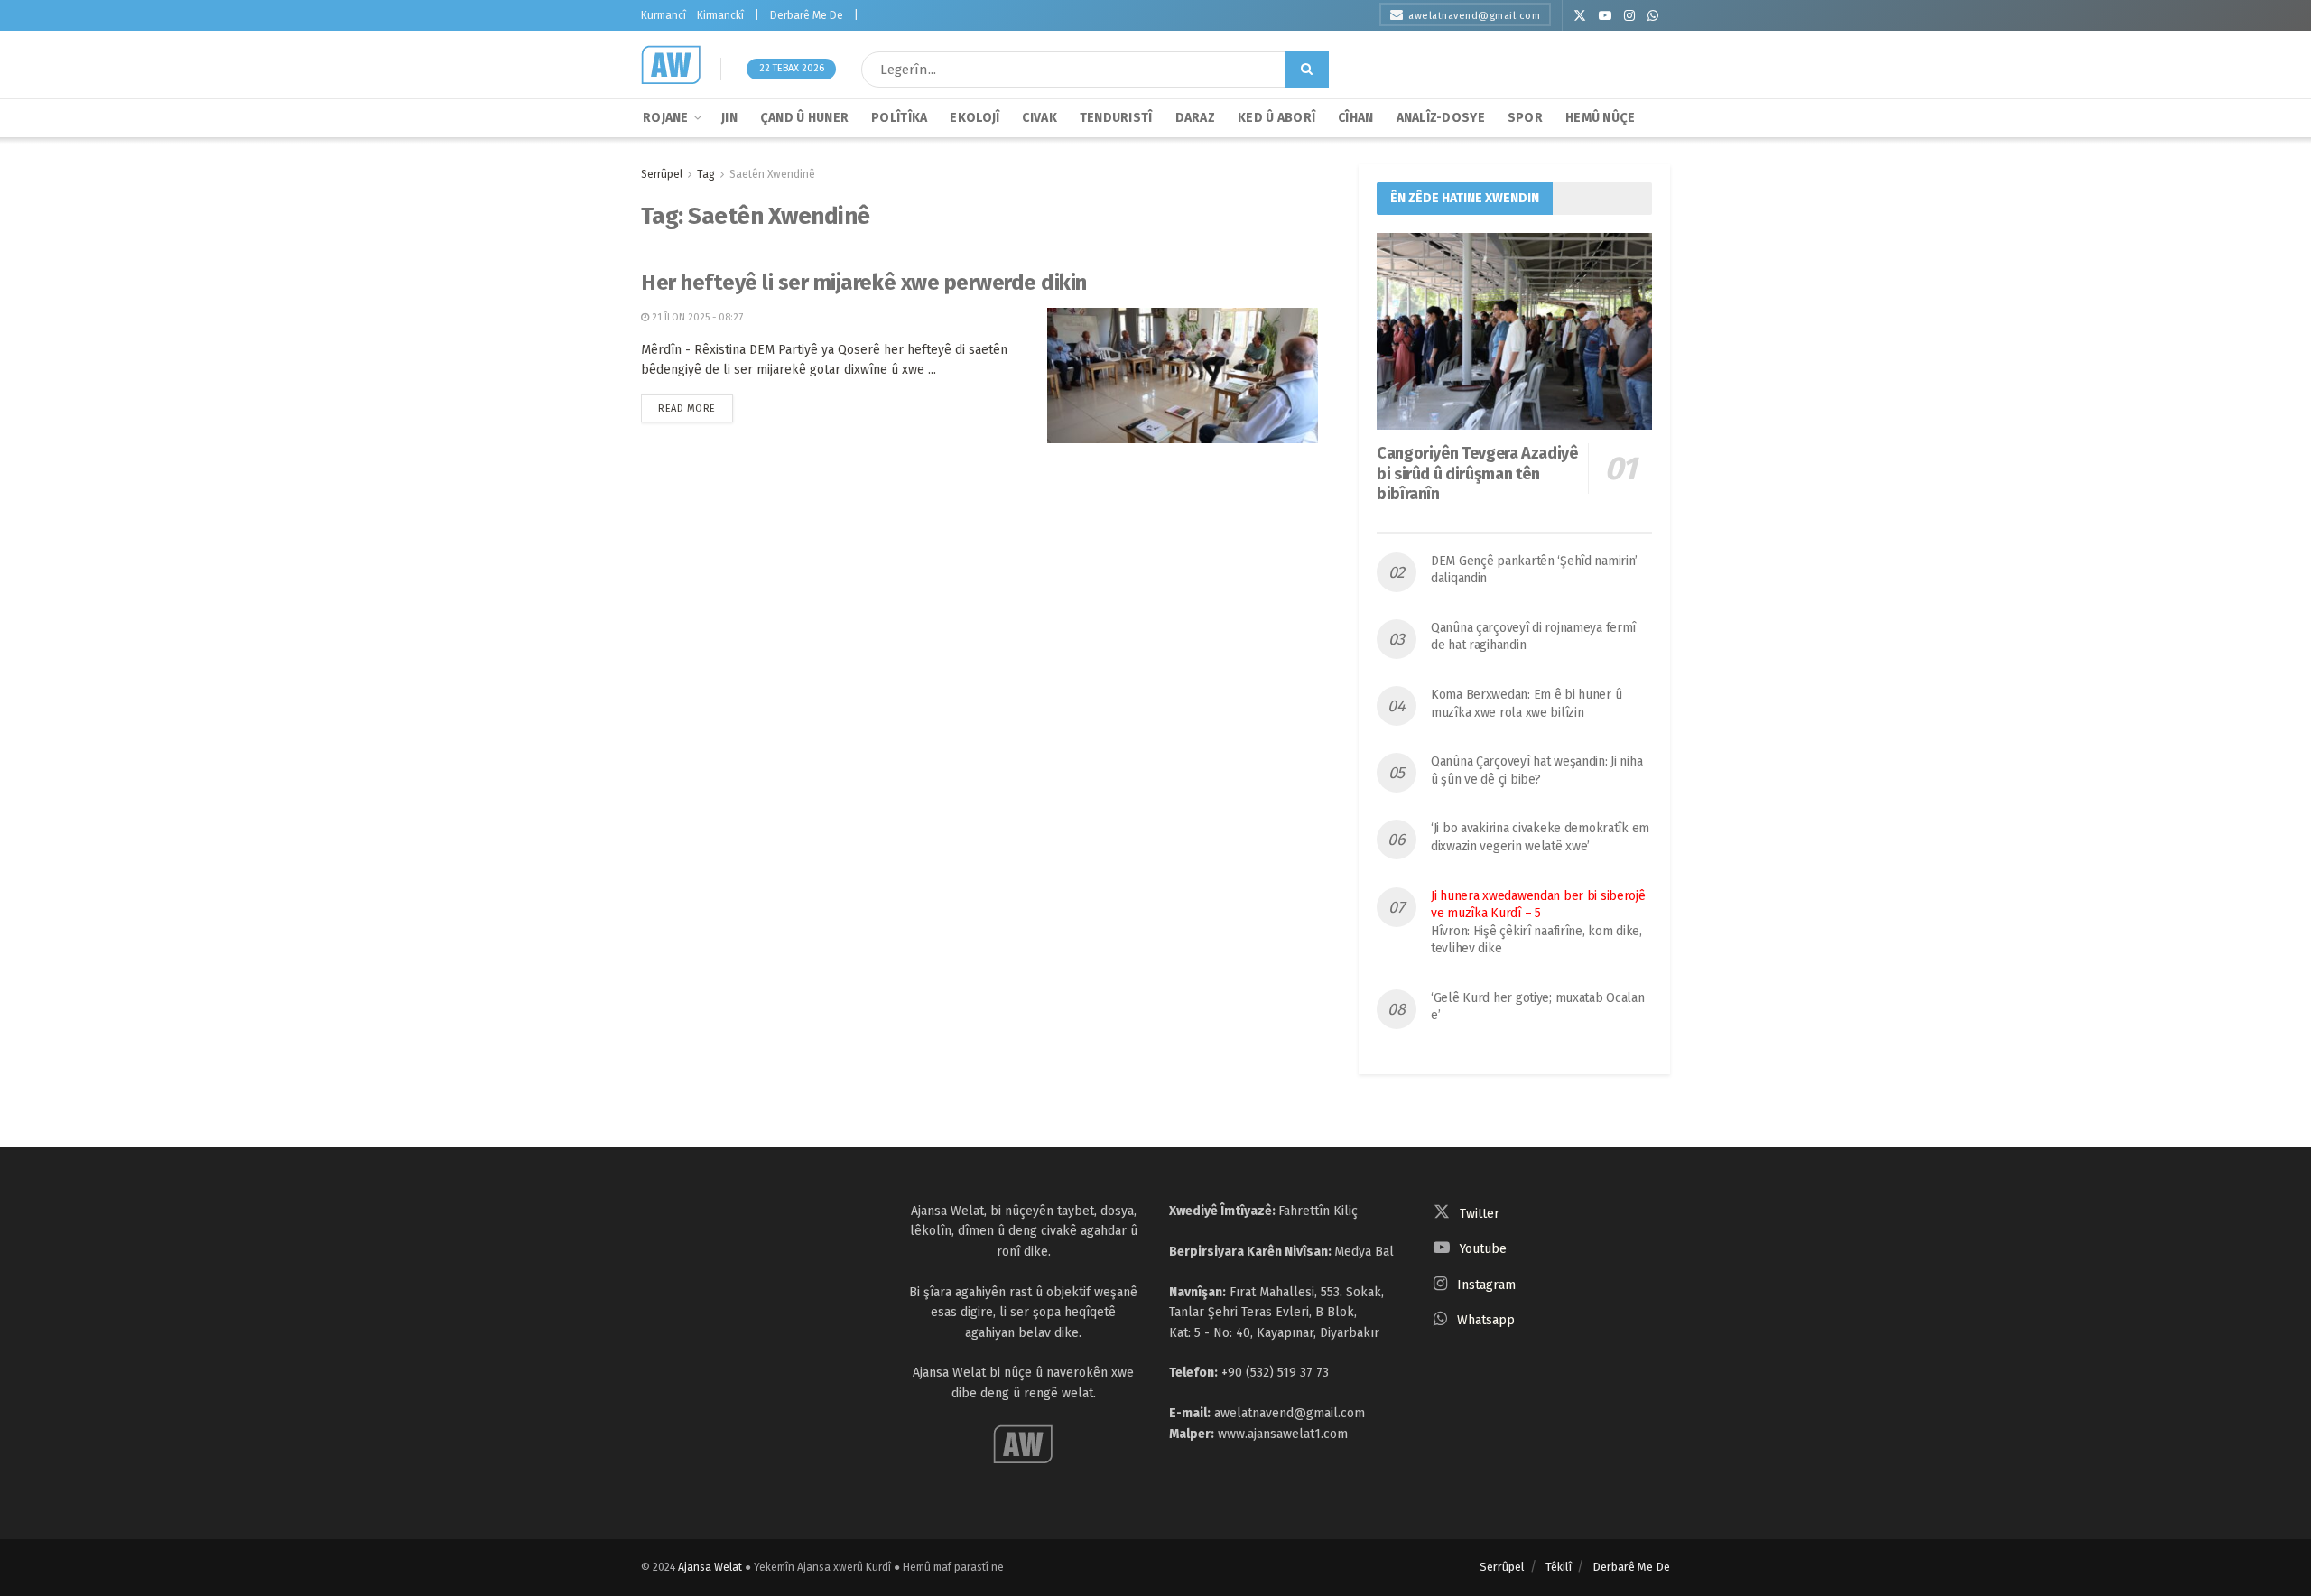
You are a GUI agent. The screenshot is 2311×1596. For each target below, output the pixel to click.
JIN (729, 118)
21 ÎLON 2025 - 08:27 (696, 317)
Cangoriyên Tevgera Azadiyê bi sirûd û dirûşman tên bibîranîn (1477, 473)
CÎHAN (1355, 118)
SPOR (1525, 118)
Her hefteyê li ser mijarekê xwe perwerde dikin (864, 283)
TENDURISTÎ (1116, 118)
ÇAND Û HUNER (804, 118)
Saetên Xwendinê (772, 174)
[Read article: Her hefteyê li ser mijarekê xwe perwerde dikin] (1183, 376)
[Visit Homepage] (671, 65)
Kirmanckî (720, 15)
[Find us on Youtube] (1605, 16)
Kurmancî (664, 15)
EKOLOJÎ (975, 118)
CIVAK (1039, 118)
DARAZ (1195, 118)
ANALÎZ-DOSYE (1441, 118)
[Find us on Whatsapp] (1653, 16)
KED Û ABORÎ (1276, 118)
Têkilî (1559, 1567)
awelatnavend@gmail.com (1474, 16)
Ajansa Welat (710, 1567)
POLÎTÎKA (899, 118)
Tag (706, 174)
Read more (696, 404)
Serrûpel (662, 174)
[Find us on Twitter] (1580, 16)
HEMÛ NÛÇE (1601, 118)
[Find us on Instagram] (1629, 16)
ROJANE (666, 118)
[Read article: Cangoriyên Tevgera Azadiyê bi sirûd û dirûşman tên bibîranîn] (1514, 331)
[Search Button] (1307, 70)
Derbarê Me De (807, 15)
